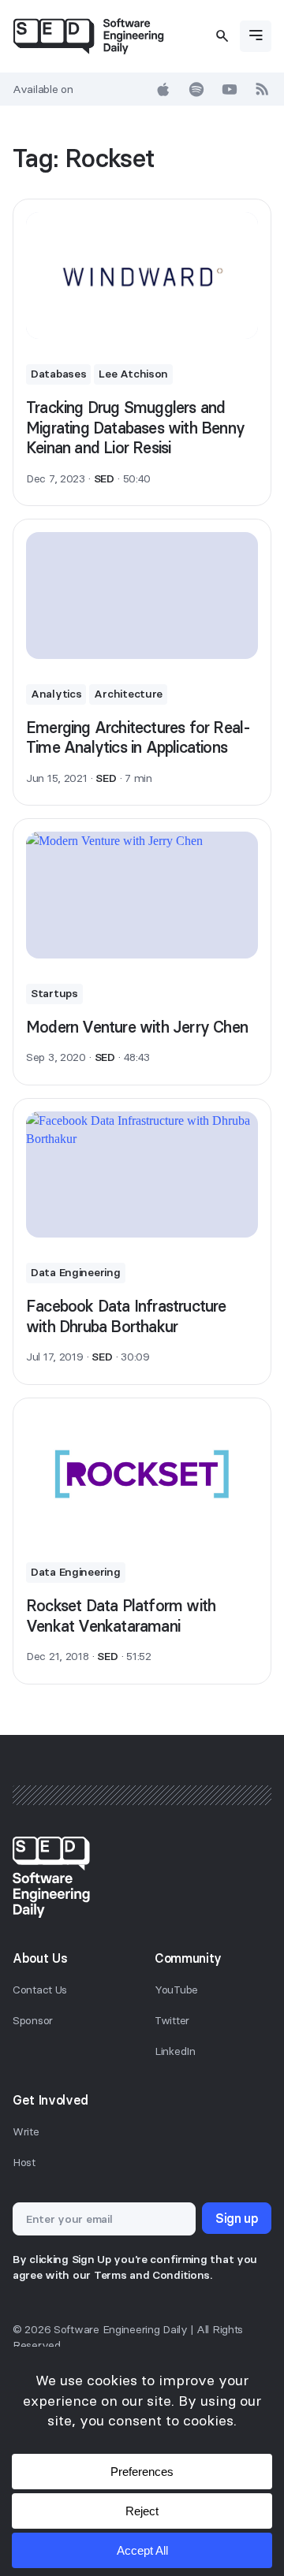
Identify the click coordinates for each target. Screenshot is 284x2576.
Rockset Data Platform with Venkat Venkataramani (121, 1616)
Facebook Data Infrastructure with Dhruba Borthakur (126, 1316)
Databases (58, 374)
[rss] (263, 89)
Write (26, 2131)
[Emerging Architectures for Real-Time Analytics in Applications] (142, 596)
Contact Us (40, 1990)
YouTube (176, 1990)
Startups (54, 993)
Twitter (172, 2020)
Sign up (237, 2218)
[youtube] (230, 89)
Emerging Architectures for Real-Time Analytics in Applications (138, 737)
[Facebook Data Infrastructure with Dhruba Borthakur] (142, 1175)
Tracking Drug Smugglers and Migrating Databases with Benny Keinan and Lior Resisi (135, 427)
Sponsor (33, 2020)
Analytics (56, 694)
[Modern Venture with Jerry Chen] (142, 895)
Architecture (128, 694)
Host (24, 2162)
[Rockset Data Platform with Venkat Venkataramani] (142, 1474)
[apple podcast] (163, 89)
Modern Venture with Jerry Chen (137, 1027)
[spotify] (196, 89)
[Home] (88, 36)
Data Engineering (76, 1272)
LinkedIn (175, 2051)
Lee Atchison (133, 374)
